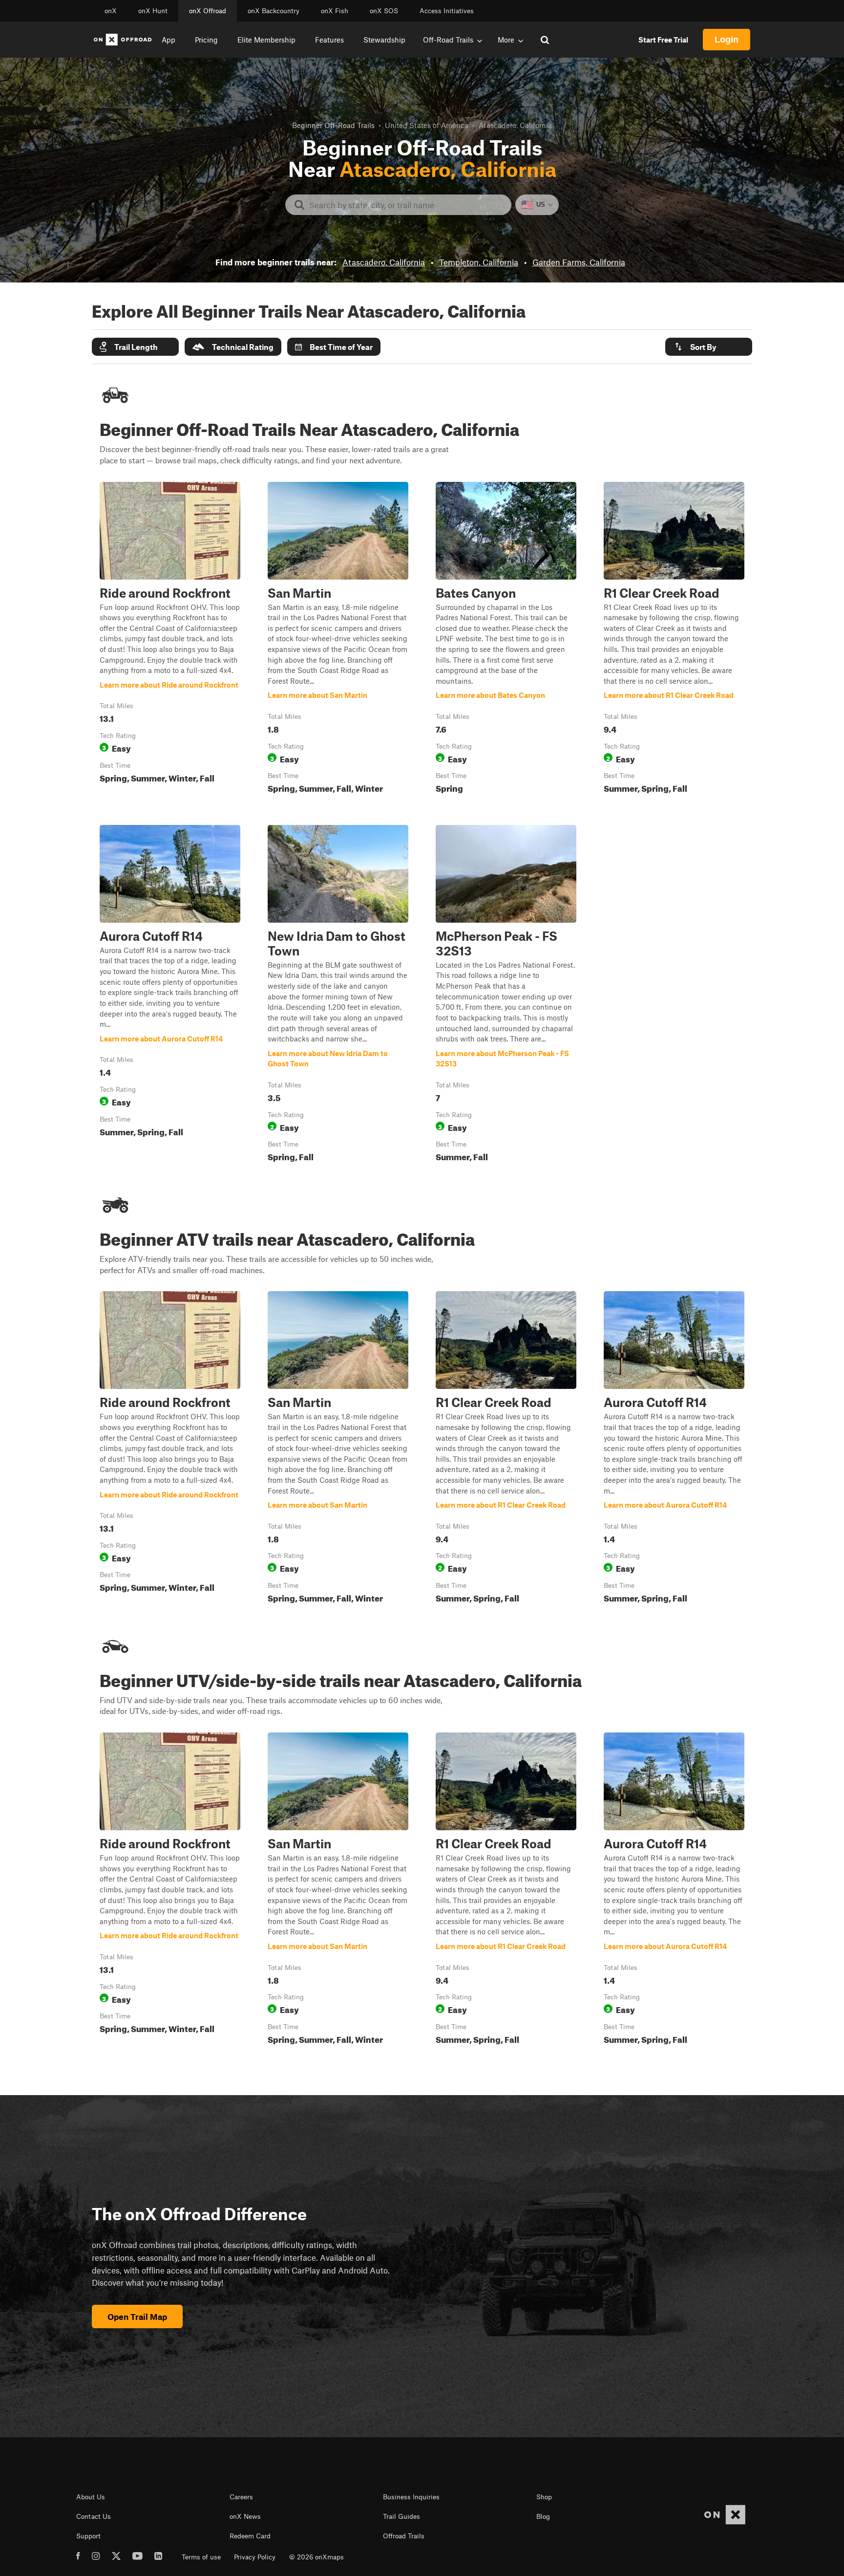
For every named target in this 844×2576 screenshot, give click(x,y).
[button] (135, 347)
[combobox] (406, 205)
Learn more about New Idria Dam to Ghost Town (338, 996)
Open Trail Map (137, 2316)
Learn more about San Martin (338, 640)
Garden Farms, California (579, 262)
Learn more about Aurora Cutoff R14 (170, 996)
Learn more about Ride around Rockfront (170, 640)
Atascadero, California (384, 262)
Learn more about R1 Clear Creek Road (674, 640)
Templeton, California (479, 262)
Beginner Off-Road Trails (333, 125)
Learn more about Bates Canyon (506, 640)
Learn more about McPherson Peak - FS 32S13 (506, 996)
